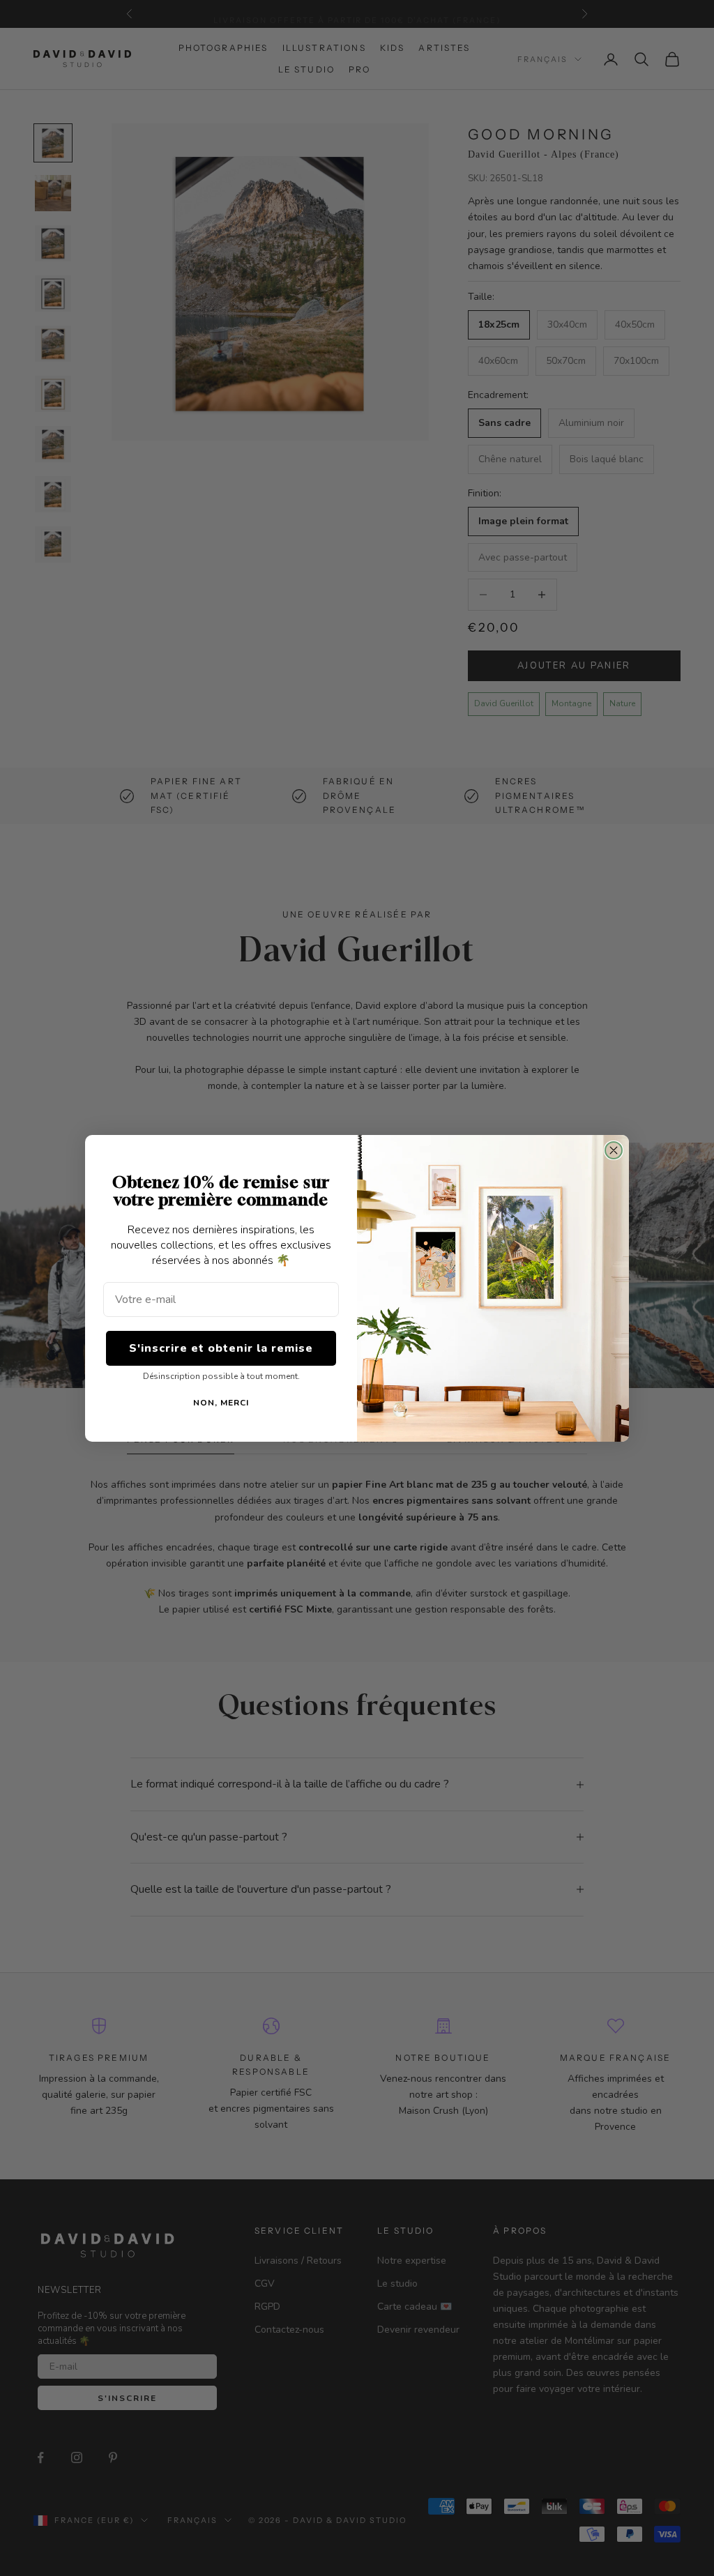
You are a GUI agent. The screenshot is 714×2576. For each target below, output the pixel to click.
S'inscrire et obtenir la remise (221, 1348)
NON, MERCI (221, 1403)
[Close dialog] (614, 1150)
